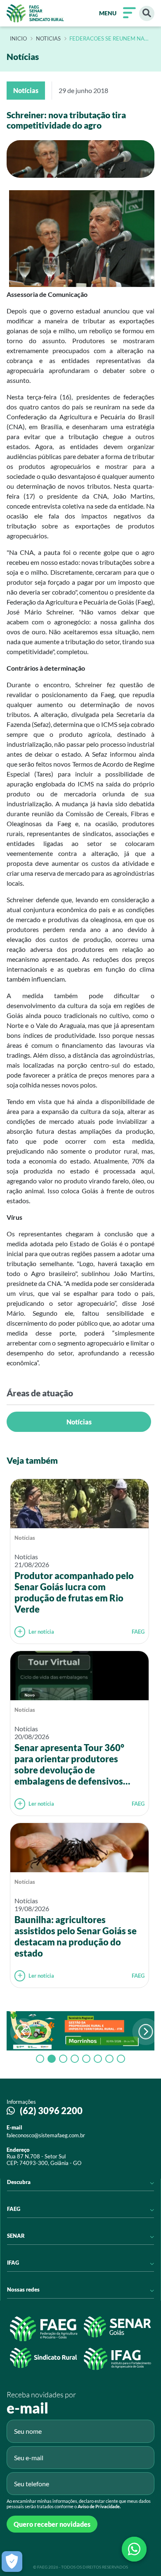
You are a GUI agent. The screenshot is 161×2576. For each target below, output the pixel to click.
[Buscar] (147, 13)
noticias (48, 39)
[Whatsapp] (134, 2549)
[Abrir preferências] (12, 2562)
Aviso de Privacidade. (99, 2506)
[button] (146, 2032)
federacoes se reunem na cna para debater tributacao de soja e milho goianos (109, 39)
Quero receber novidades (52, 2524)
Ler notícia (41, 1632)
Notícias (79, 1422)
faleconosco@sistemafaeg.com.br (46, 2135)
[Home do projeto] (35, 13)
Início (18, 39)
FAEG (138, 1632)
